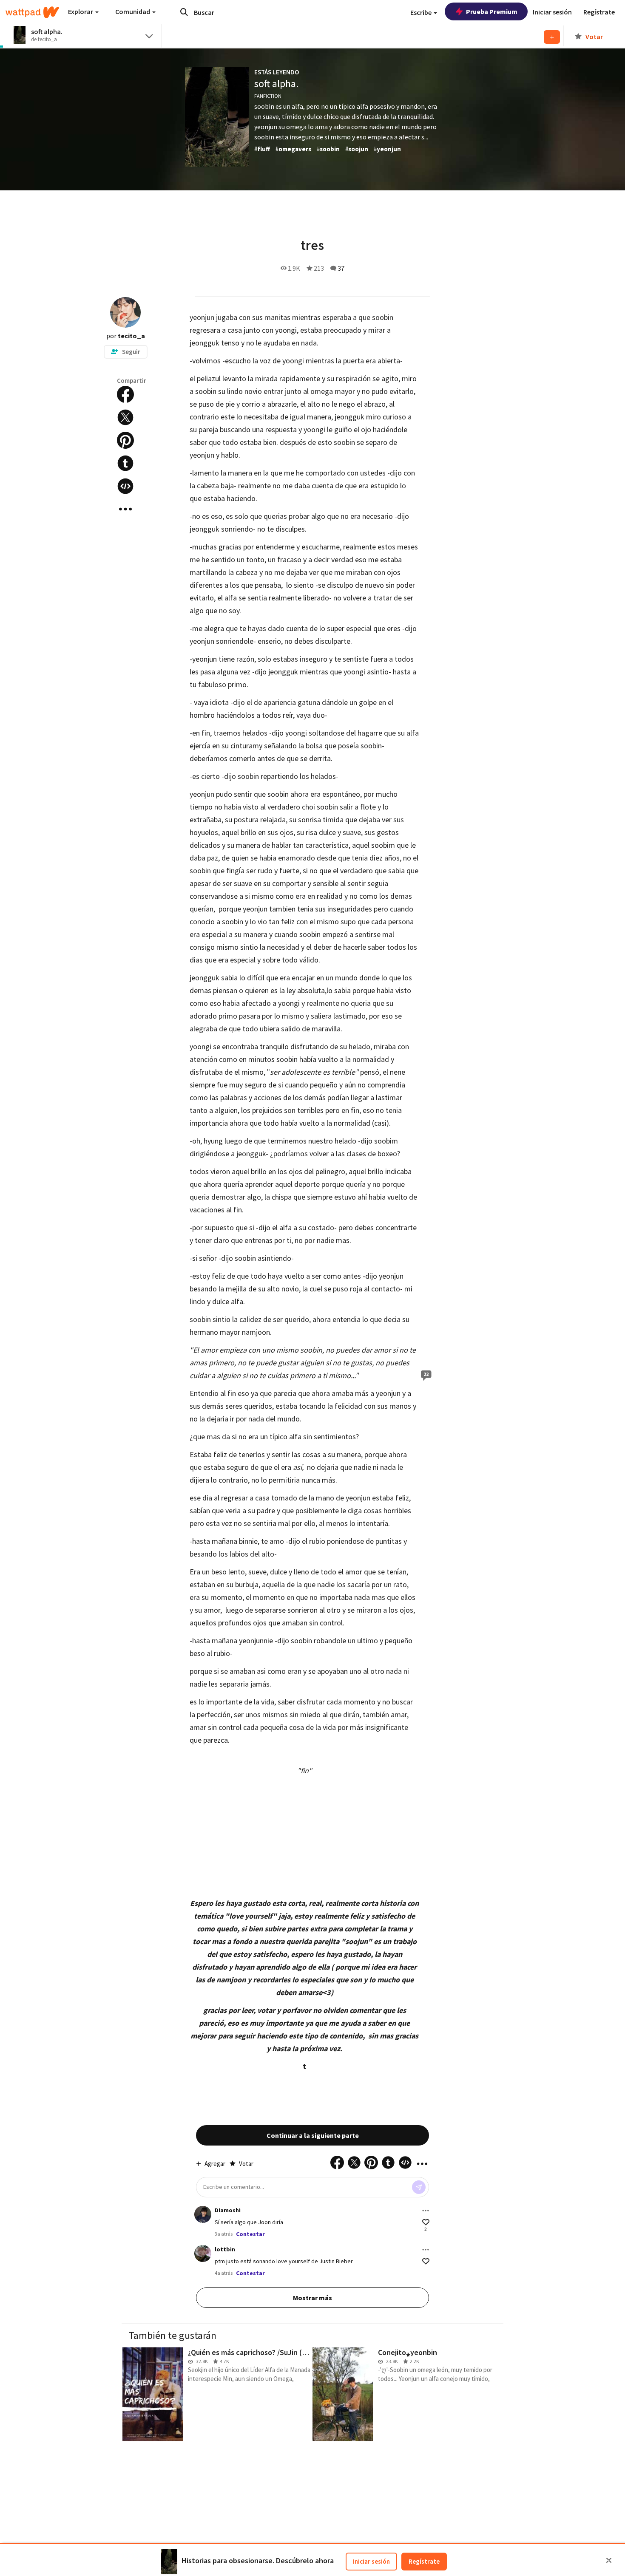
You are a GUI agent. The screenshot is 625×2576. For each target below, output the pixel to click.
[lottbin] (203, 2253)
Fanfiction (268, 96)
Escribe (422, 12)
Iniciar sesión (371, 2561)
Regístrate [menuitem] (599, 12)
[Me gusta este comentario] (426, 2222)
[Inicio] (32, 12)
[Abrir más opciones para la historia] (125, 509)
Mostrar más (312, 2298)
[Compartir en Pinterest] (125, 440)
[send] (419, 2187)
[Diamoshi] (203, 2214)
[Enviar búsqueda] (184, 12)
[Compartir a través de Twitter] (125, 417)
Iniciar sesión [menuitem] (552, 12)
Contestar (250, 2234)
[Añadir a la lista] (552, 37)
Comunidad (133, 11)
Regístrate (424, 2561)
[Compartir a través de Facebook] (125, 394)
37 (341, 268)
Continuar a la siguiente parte (313, 2135)
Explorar (81, 11)
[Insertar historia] (125, 486)
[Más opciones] (426, 2211)
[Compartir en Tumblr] (125, 463)
